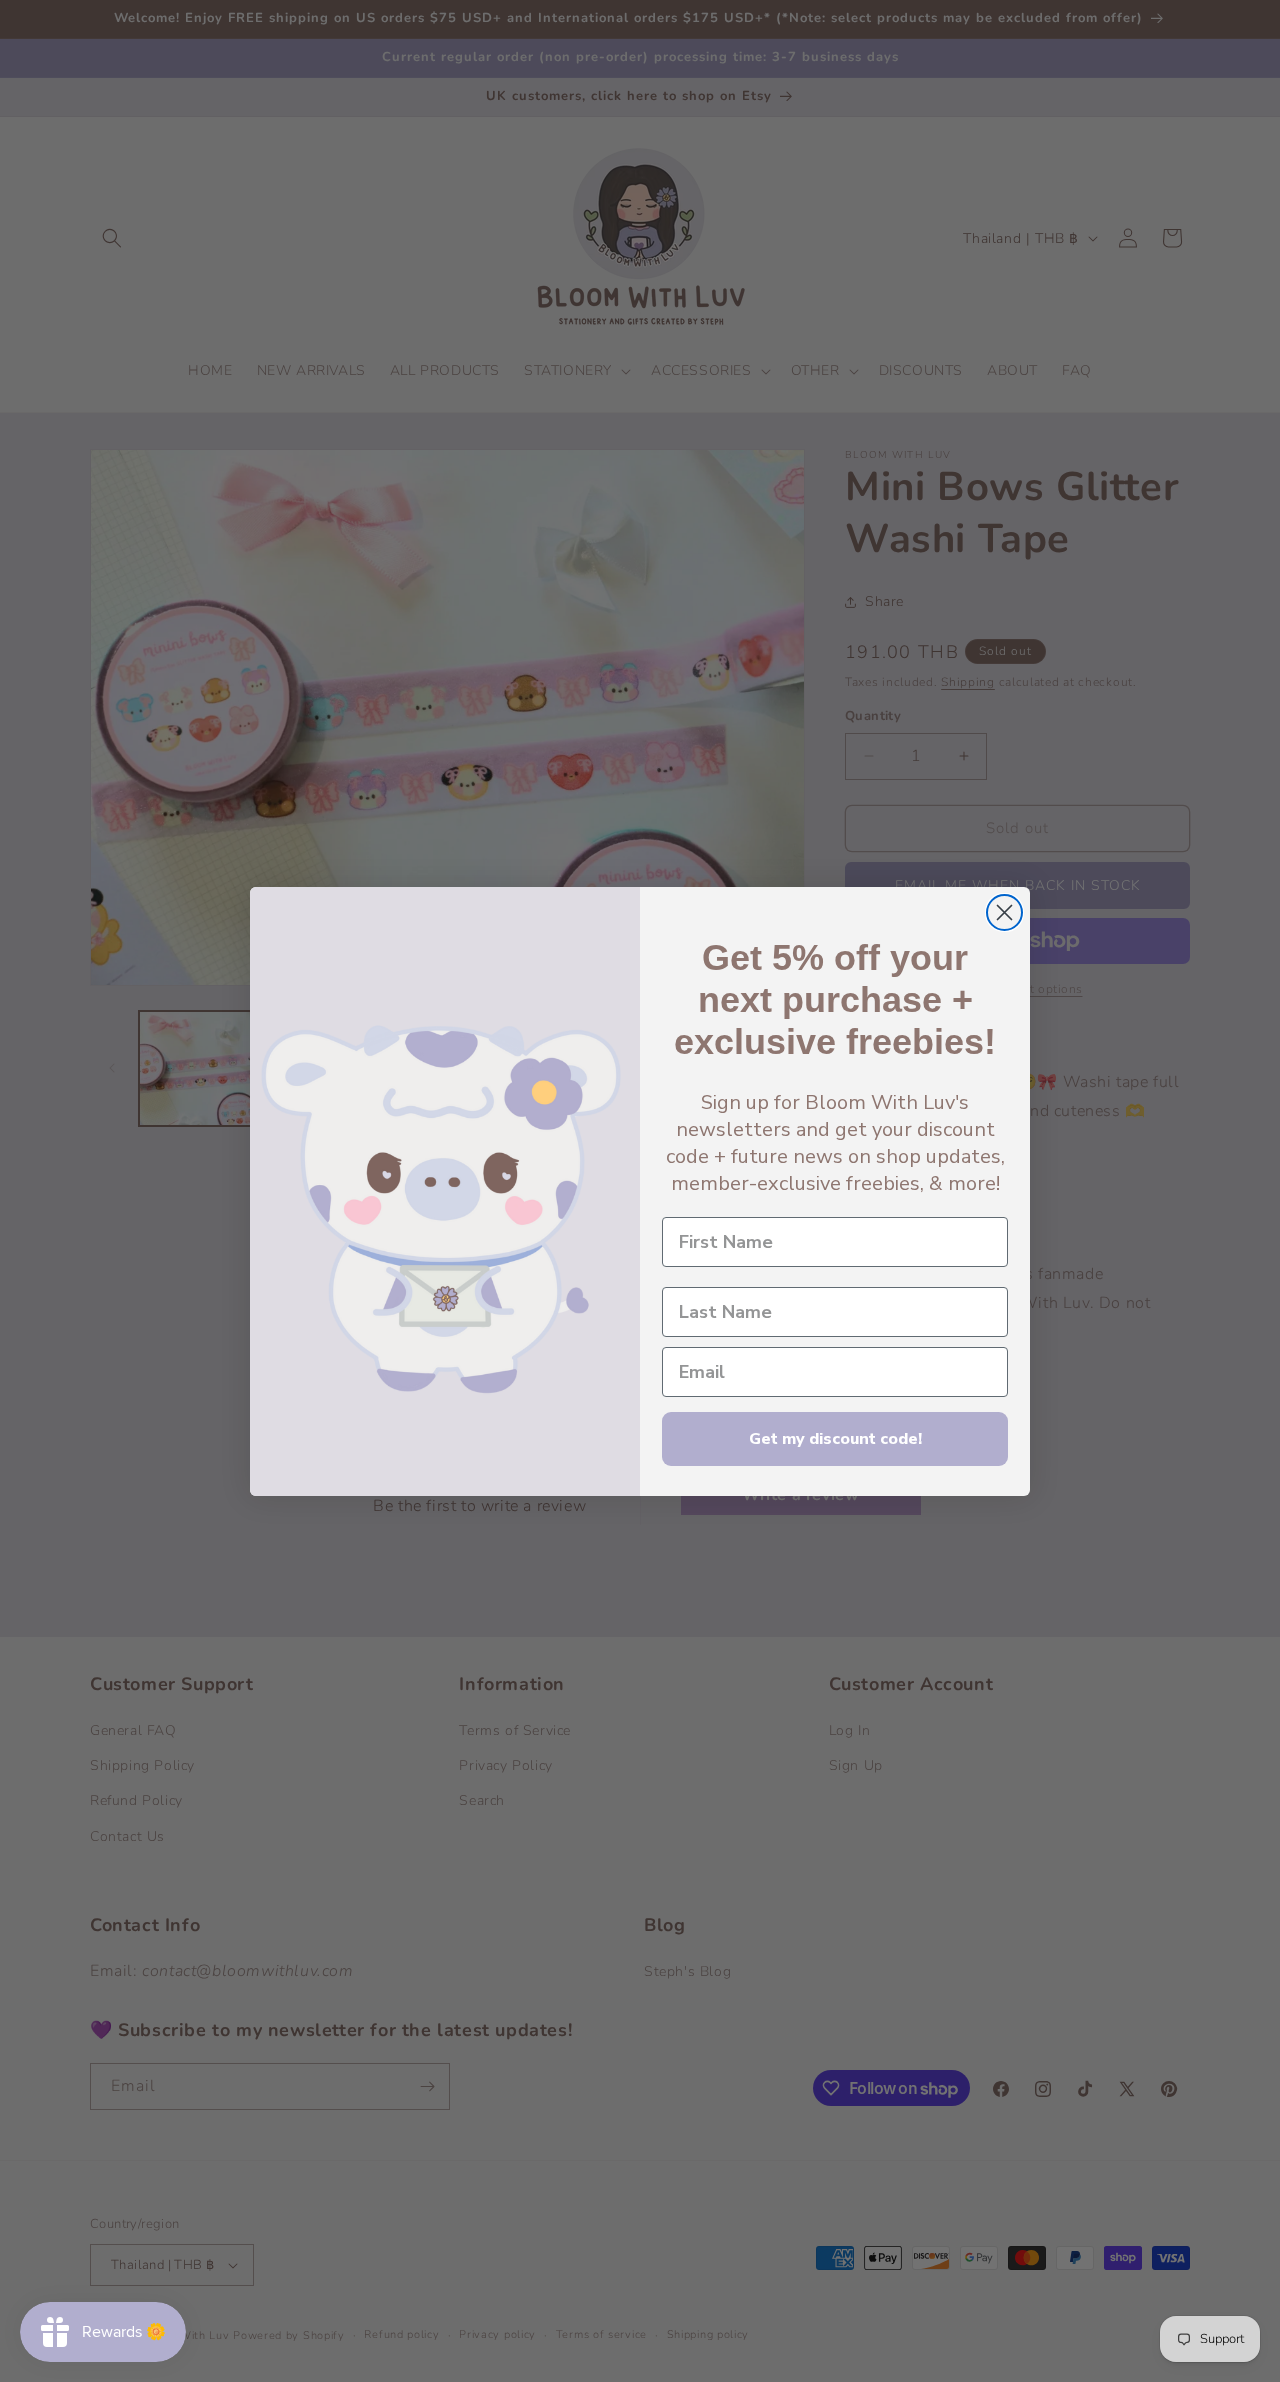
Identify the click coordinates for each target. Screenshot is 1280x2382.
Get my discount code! (835, 1439)
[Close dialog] (1004, 912)
